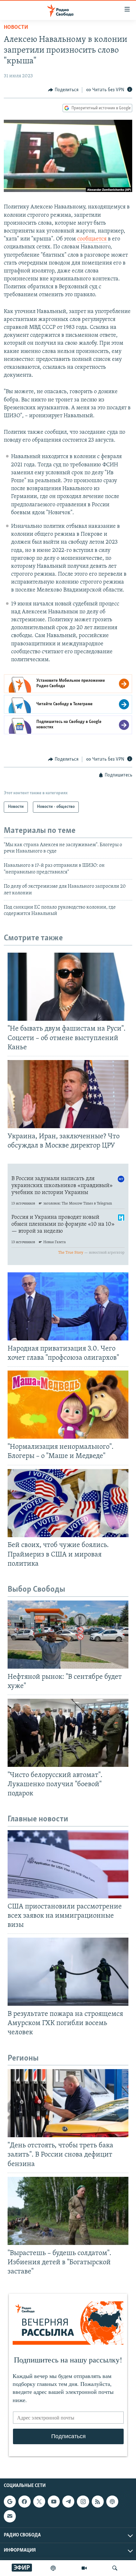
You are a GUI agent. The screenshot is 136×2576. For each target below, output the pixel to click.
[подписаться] (10, 2516)
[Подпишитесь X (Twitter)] (39, 2502)
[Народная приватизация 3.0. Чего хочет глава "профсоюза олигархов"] (68, 1306)
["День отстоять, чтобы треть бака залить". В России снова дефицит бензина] (68, 2103)
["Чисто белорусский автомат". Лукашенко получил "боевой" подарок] (68, 1733)
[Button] (63, 90)
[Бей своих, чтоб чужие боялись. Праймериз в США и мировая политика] (68, 1503)
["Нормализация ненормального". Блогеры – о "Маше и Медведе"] (68, 1405)
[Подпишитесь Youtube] (54, 2502)
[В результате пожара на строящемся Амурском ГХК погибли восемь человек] (68, 1972)
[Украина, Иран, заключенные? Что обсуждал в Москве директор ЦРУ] (68, 1094)
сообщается (93, 239)
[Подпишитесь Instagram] (83, 2502)
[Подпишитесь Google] (10, 2502)
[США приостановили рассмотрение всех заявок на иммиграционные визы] (68, 1864)
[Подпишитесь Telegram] (68, 2502)
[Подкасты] (112, 2502)
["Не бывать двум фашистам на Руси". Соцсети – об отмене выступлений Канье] (68, 987)
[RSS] (98, 2502)
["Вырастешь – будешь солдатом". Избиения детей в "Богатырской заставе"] (68, 2211)
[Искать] (115, 2568)
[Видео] (84, 2568)
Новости (16, 28)
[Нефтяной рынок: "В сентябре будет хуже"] (68, 1635)
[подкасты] (53, 2568)
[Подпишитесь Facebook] (24, 2502)
